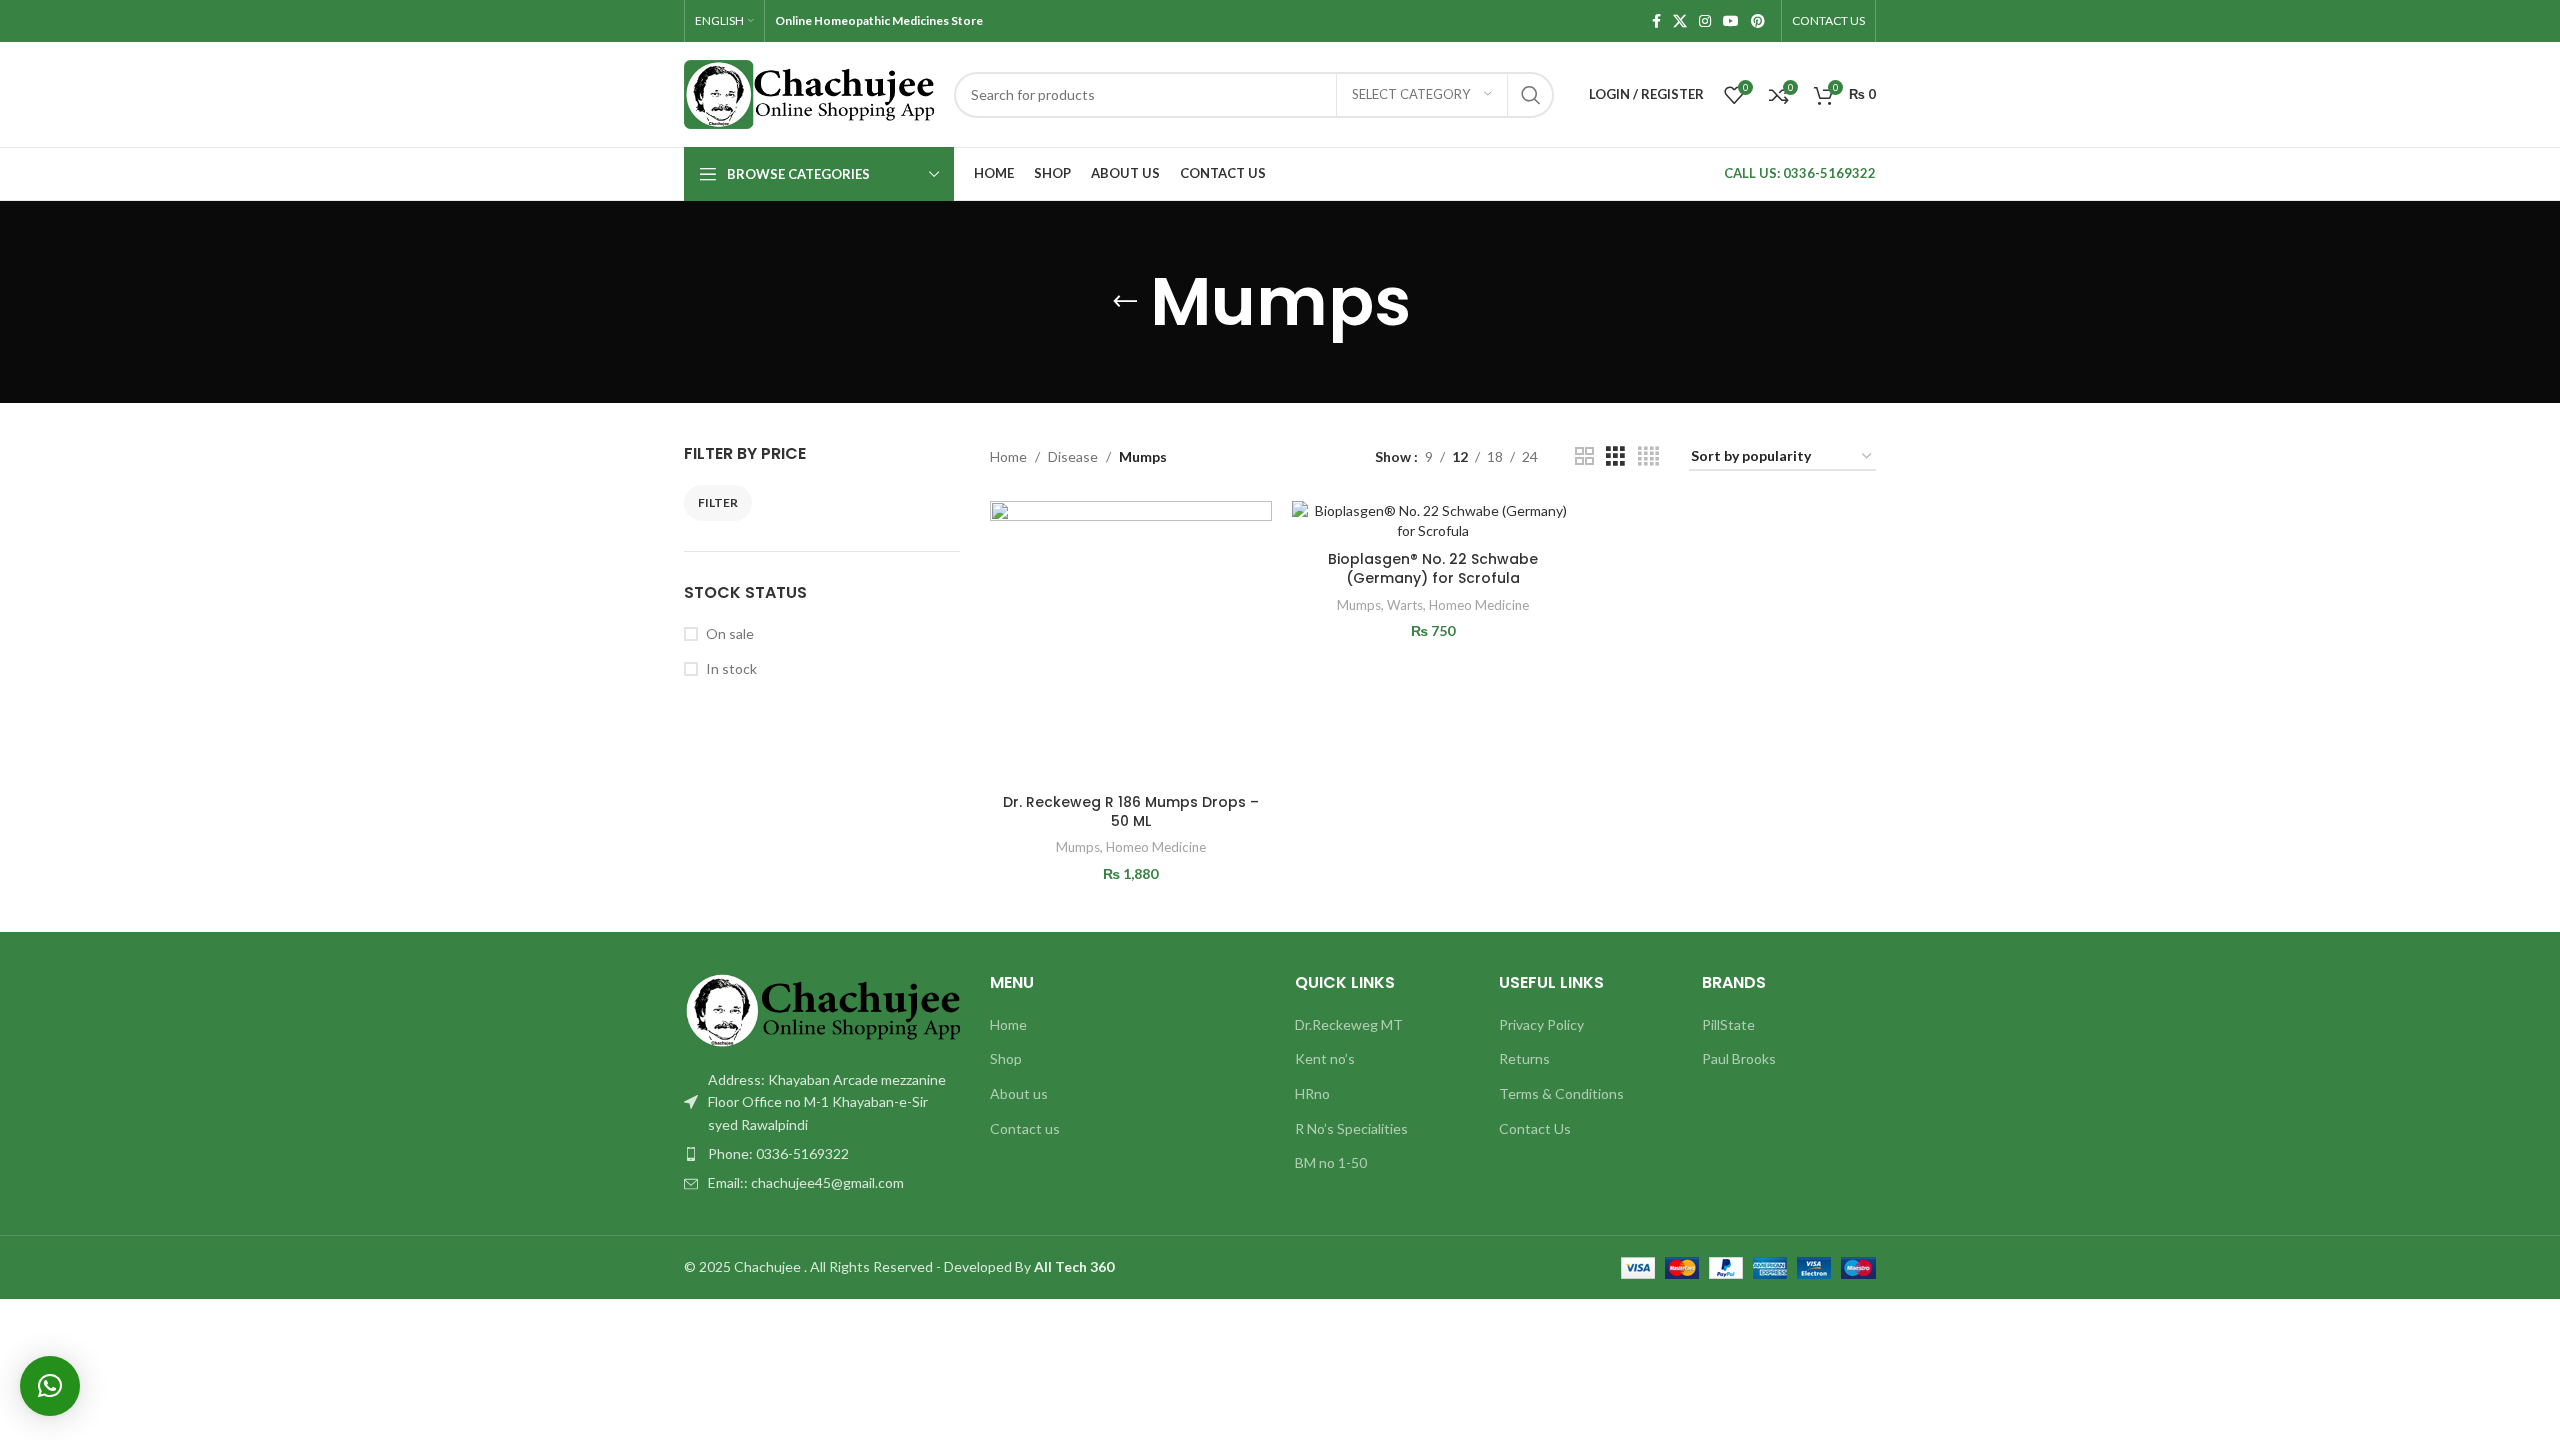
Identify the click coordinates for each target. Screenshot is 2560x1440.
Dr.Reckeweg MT (1349, 1024)
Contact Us (1535, 1128)
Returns (1524, 1058)
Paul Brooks (1739, 1058)
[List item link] (822, 1154)
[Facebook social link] (1656, 21)
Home (1008, 456)
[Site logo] (809, 92)
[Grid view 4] (1648, 456)
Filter (718, 502)
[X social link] (1680, 21)
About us (1019, 1093)
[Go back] (1125, 302)
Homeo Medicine (1156, 847)
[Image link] (822, 1008)
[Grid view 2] (1584, 456)
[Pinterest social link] (1758, 21)
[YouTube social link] (1731, 21)
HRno (1312, 1093)
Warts (1405, 605)
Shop (1006, 1058)
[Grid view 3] (1615, 456)
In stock (731, 668)
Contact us (1025, 1128)
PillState (1728, 1024)
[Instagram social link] (1705, 21)
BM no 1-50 (1331, 1162)
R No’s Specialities (1351, 1128)
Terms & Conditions (1561, 1093)
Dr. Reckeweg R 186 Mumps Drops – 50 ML (1131, 812)
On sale (730, 633)
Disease (1073, 456)
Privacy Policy (1541, 1024)
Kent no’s (1325, 1058)
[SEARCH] (1531, 95)
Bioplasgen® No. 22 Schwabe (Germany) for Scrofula (1433, 569)
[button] (50, 1386)
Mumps (1078, 847)
